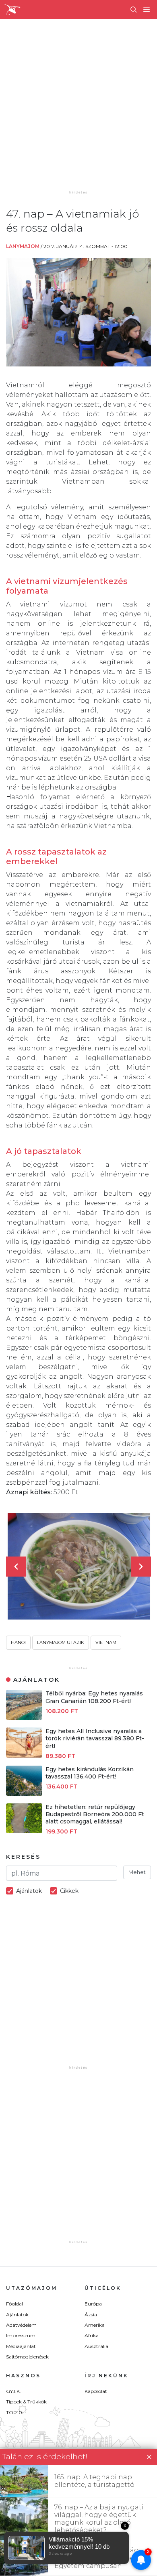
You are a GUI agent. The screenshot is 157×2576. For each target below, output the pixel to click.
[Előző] (16, 1567)
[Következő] (141, 1567)
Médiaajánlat (21, 2346)
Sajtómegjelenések (27, 2357)
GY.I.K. (13, 2391)
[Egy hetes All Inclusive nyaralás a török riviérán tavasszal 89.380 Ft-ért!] (24, 1755)
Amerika (95, 2325)
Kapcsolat (96, 2391)
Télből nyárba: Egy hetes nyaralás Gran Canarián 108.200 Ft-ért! (94, 1697)
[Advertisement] (78, 110)
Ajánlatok (17, 2315)
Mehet (137, 1872)
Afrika (92, 2335)
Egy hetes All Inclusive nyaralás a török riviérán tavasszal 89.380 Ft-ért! (95, 1738)
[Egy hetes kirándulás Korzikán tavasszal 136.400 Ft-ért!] (24, 1794)
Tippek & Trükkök (26, 2402)
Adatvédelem (21, 2325)
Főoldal (14, 2304)
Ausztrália (96, 2346)
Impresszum (21, 2335)
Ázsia (91, 2315)
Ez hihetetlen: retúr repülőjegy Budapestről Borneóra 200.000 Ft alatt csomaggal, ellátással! (95, 1814)
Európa (93, 2304)
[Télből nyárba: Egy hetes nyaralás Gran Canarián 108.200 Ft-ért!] (24, 1718)
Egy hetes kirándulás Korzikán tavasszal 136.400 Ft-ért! (90, 1773)
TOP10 (14, 2412)
